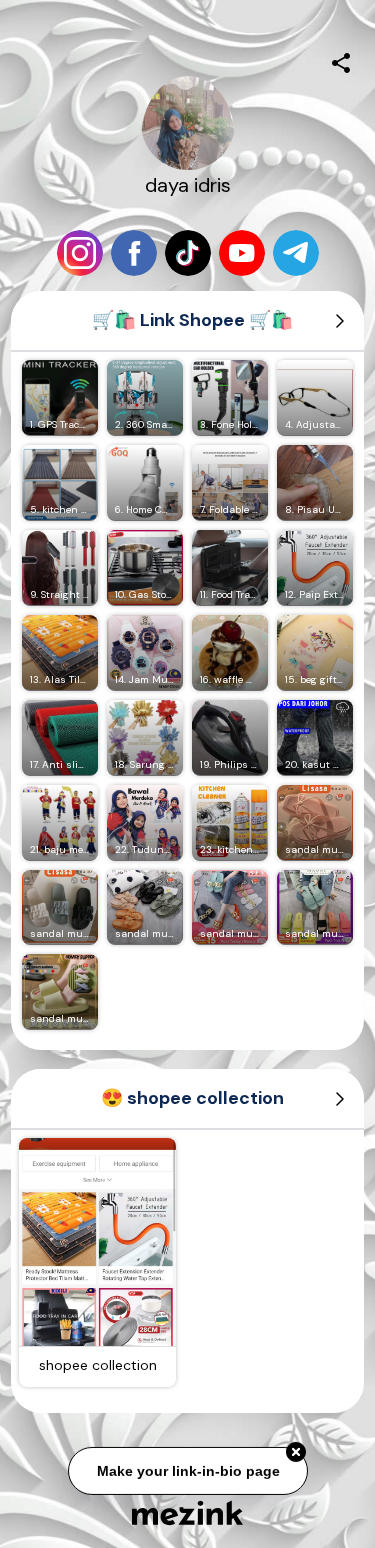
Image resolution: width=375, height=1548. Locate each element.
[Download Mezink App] (187, 1512)
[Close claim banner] (296, 1450)
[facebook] (134, 253)
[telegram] (296, 253)
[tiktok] (188, 253)
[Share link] (341, 60)
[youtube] (242, 253)
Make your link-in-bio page (187, 1468)
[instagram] (80, 253)
